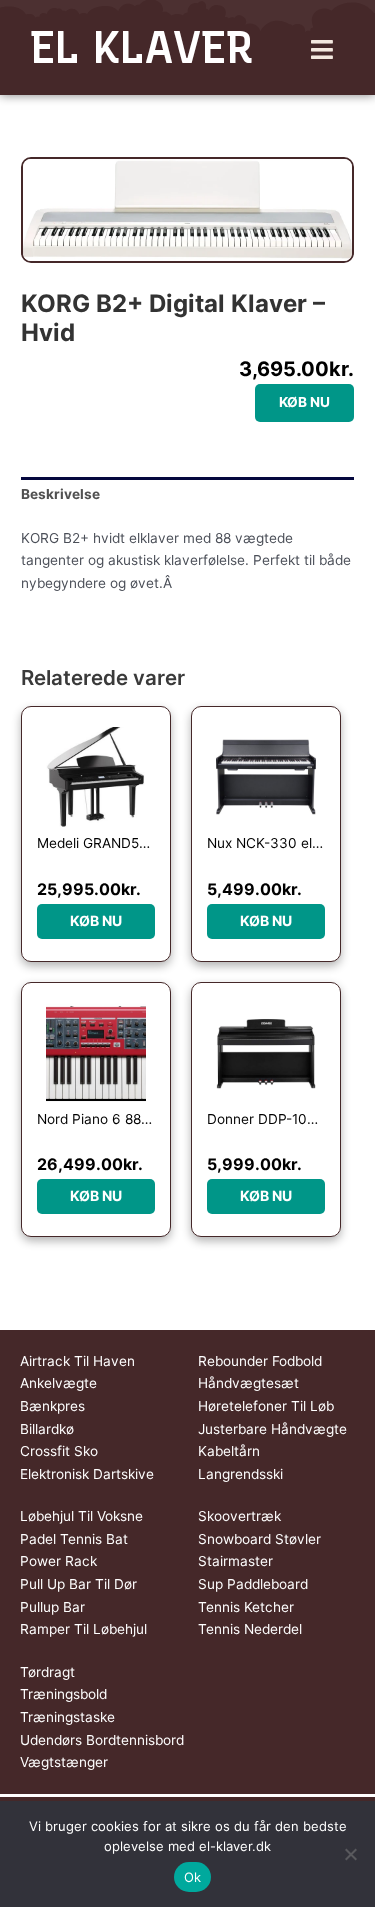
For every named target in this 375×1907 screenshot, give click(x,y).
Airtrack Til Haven (77, 1361)
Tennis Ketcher (246, 1607)
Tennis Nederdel (250, 1629)
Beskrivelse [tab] (60, 494)
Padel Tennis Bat (74, 1539)
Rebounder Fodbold (260, 1361)
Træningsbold (63, 1694)
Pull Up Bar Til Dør (78, 1584)
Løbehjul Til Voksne (81, 1516)
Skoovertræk (239, 1516)
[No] (350, 1854)
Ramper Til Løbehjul (83, 1629)
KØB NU (304, 402)
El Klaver (141, 47)
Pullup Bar (52, 1607)
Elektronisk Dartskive (87, 1474)
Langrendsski (240, 1474)
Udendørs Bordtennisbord (102, 1740)
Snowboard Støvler (259, 1539)
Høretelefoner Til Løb (266, 1406)
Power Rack (58, 1561)
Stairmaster (235, 1561)
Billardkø (47, 1429)
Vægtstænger (64, 1762)
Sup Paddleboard (253, 1584)
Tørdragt (47, 1672)
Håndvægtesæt (248, 1383)
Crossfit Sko (59, 1451)
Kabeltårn (229, 1451)
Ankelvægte (58, 1383)
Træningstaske (67, 1717)
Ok (193, 1877)
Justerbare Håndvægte (272, 1429)
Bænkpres (52, 1406)
